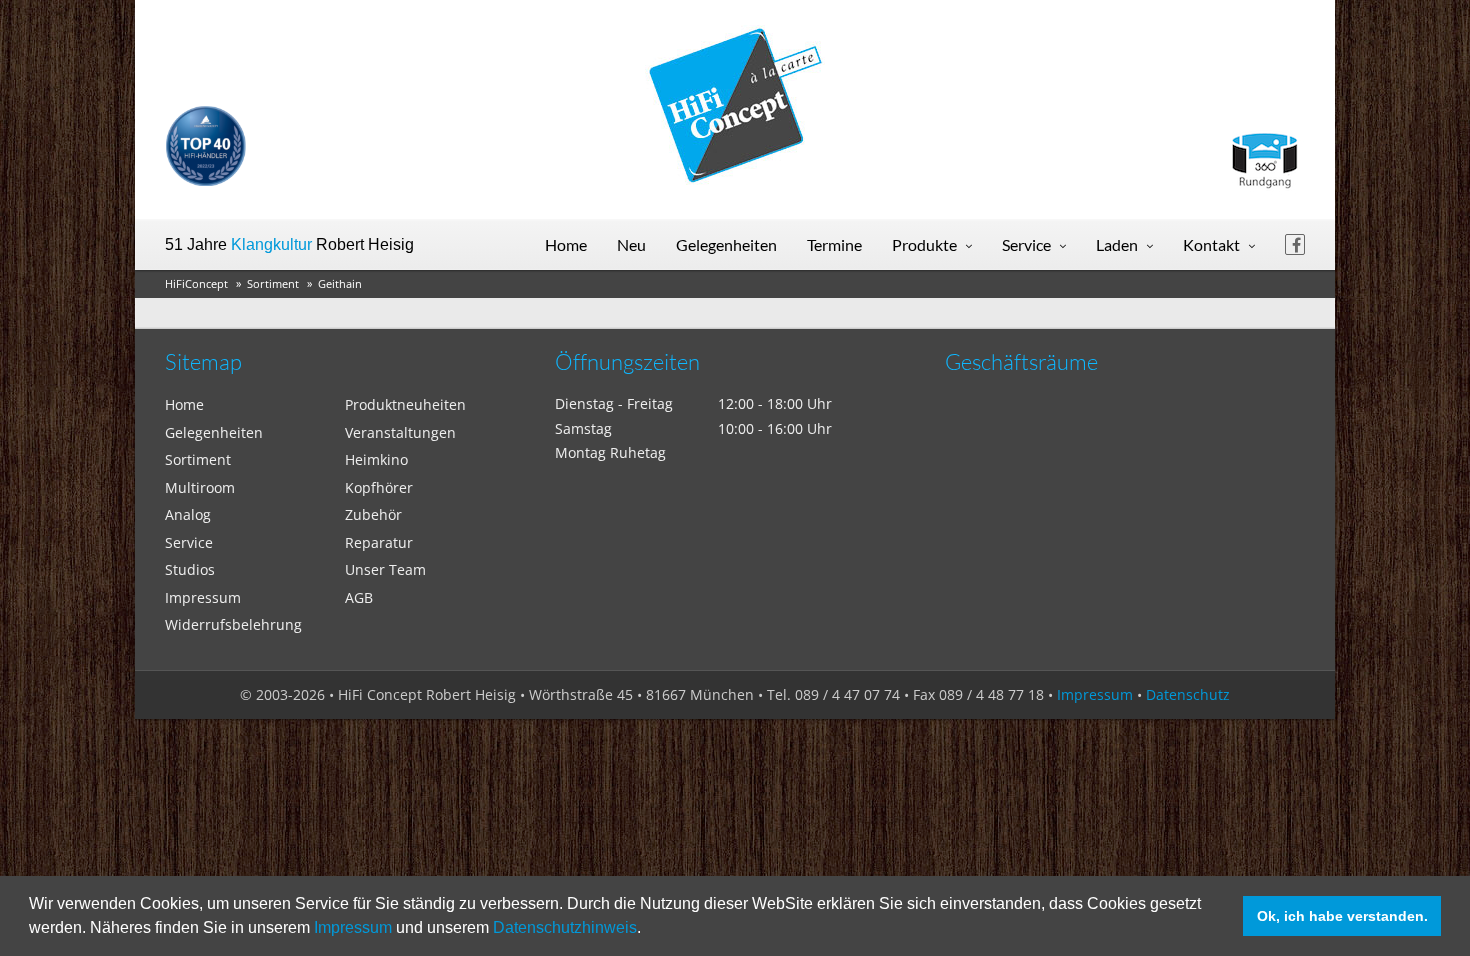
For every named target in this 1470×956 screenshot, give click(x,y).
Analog (188, 514)
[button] (648, 930)
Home (566, 244)
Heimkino (376, 459)
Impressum (353, 927)
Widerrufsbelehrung (233, 624)
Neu (631, 244)
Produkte (924, 244)
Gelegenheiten (726, 244)
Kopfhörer (379, 487)
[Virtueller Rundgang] (1264, 152)
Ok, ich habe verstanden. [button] (1342, 916)
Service (1026, 244)
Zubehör (373, 514)
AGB (359, 597)
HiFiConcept (196, 283)
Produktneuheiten (405, 404)
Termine (834, 244)
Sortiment (273, 283)
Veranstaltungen (400, 432)
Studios (190, 569)
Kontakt (1211, 244)
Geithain (340, 283)
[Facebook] (1295, 244)
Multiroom (200, 487)
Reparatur (379, 542)
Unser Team (385, 569)
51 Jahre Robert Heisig (289, 244)
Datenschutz (1188, 694)
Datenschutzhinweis (565, 927)
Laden (1117, 244)
